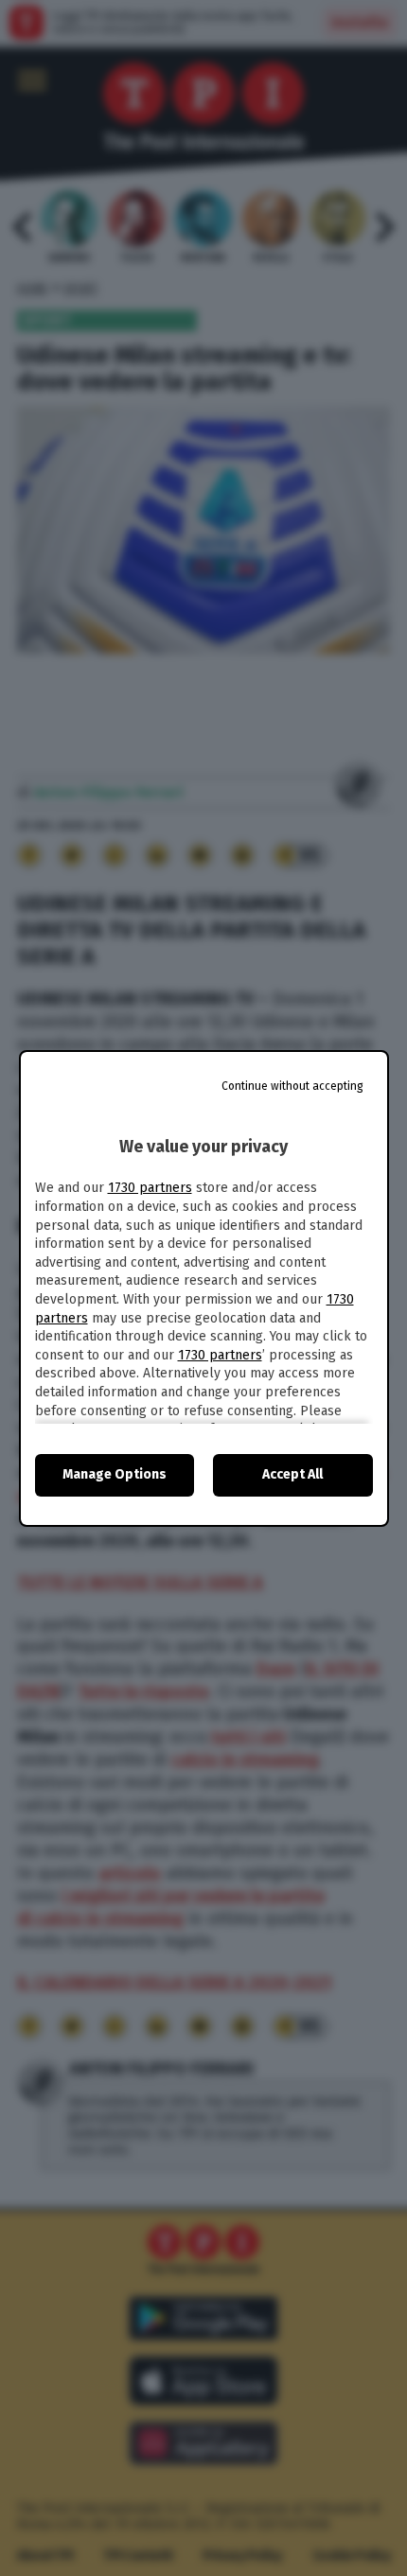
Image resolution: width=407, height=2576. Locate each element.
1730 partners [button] (150, 1188)
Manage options (115, 1474)
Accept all (292, 1474)
